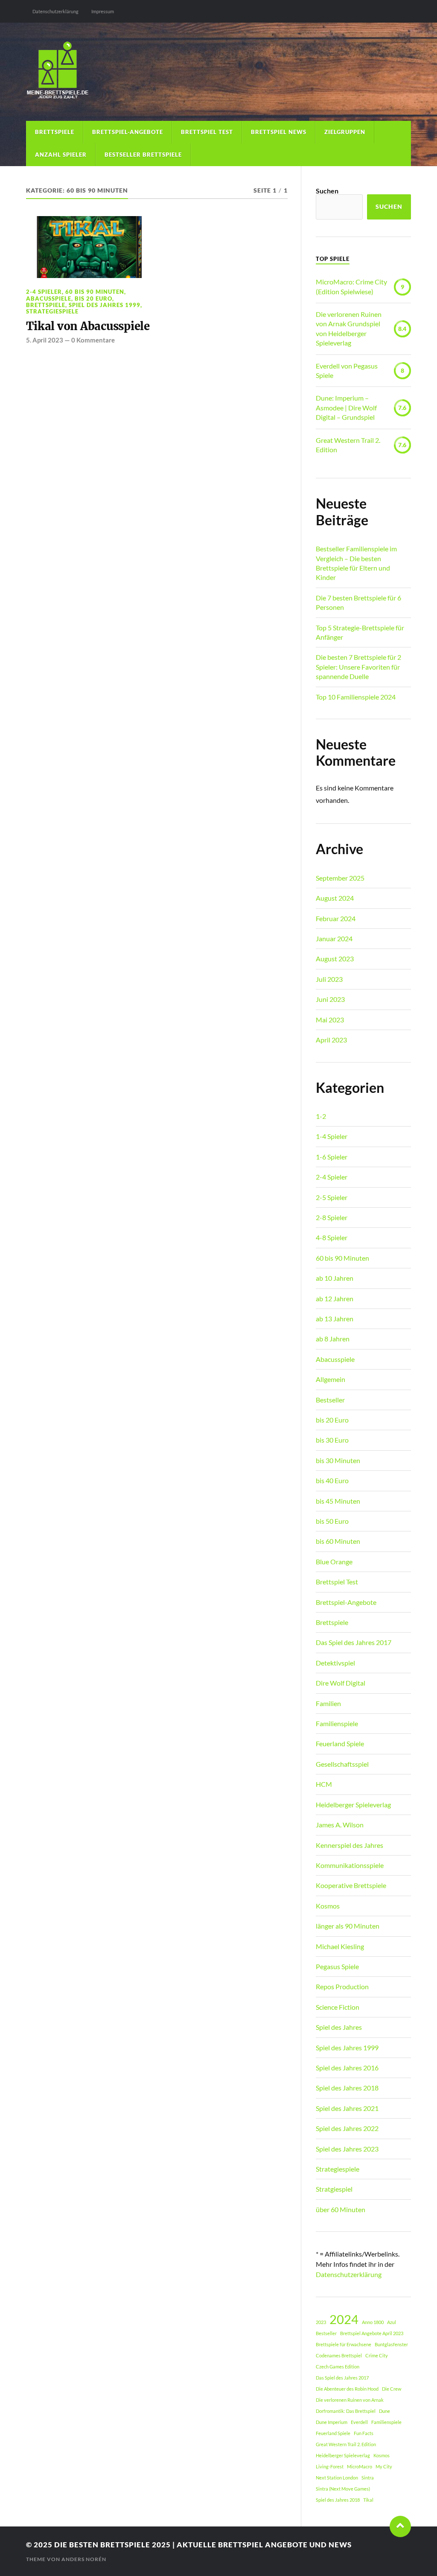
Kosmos (328, 1906)
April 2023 (331, 1040)
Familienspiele (337, 1723)
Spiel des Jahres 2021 (347, 2108)
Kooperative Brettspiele (351, 1885)
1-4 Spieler (332, 1136)
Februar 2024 (336, 918)
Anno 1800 (373, 2322)
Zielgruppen (345, 132)
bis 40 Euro (332, 1480)
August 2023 (335, 959)
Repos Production (342, 1986)
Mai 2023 (330, 1020)
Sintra (368, 2478)
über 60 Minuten (341, 2209)
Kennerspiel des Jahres (350, 1845)
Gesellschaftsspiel (342, 1764)
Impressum (103, 11)
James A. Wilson (340, 1825)
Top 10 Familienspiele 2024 (356, 697)
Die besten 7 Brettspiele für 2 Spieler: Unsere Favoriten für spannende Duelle (358, 667)
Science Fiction (338, 2007)
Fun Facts (364, 2433)
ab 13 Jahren (335, 1319)
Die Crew (392, 2389)
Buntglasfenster (391, 2344)
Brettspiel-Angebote (128, 132)
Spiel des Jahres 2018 (347, 2088)
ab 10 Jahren (335, 1278)
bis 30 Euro (332, 1440)
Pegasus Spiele (337, 1966)
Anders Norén (84, 2559)
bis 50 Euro (332, 1521)
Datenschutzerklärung (55, 11)
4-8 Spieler (332, 1237)
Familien (328, 1703)
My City (384, 2466)
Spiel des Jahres (339, 2027)
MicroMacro (360, 2466)
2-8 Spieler (332, 1217)
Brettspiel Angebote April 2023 (372, 2333)
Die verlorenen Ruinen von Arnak (350, 2400)
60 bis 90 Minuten (95, 292)
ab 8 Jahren (333, 1339)
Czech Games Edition (338, 2367)
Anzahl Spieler (61, 155)
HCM (324, 1784)
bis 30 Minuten (338, 1460)
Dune (385, 2411)
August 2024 (335, 898)
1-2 (321, 1116)
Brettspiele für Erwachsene (344, 2344)
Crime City (377, 2355)
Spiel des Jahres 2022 (347, 2128)
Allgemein (331, 1379)
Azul (392, 2322)
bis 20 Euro (93, 299)
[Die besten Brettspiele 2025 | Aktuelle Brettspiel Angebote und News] (218, 72)
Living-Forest (330, 2466)
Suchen (327, 191)
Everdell (359, 2422)
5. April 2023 (45, 340)
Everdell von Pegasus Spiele (347, 370)
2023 (321, 2322)
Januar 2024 (334, 938)
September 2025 (340, 878)
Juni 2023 (330, 999)
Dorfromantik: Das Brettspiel (346, 2411)
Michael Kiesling (340, 1946)
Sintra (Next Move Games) (343, 2489)
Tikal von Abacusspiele (88, 326)
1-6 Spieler (332, 1157)
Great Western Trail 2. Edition (348, 445)
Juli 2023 (329, 979)
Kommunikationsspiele (350, 1865)
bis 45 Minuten (338, 1501)
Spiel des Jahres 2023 (347, 2149)
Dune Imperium (332, 2422)
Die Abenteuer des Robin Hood (347, 2389)
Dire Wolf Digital (341, 1683)
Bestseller (330, 1400)
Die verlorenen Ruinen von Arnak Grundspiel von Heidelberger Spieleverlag (349, 328)
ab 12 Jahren (335, 1298)
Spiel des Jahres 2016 (347, 2068)
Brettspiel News (279, 132)
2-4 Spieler (44, 292)
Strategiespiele (52, 311)
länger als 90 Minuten (348, 1926)
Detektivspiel (335, 1663)
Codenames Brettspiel (339, 2355)
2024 (344, 2319)
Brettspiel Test (207, 132)
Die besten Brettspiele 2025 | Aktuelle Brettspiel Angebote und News (203, 2545)
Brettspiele (55, 132)
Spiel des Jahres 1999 (105, 305)
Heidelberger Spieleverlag (353, 1805)
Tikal (368, 2500)
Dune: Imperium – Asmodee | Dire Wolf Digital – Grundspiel (346, 407)
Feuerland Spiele (340, 1743)
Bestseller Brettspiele (143, 155)
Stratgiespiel (334, 2189)
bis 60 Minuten (338, 1541)
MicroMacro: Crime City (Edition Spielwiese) (351, 286)
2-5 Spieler (332, 1197)
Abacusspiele (49, 299)
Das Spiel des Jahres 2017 (354, 1642)
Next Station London (337, 2478)
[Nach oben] (400, 2526)
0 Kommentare (93, 340)
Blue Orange (334, 1562)
